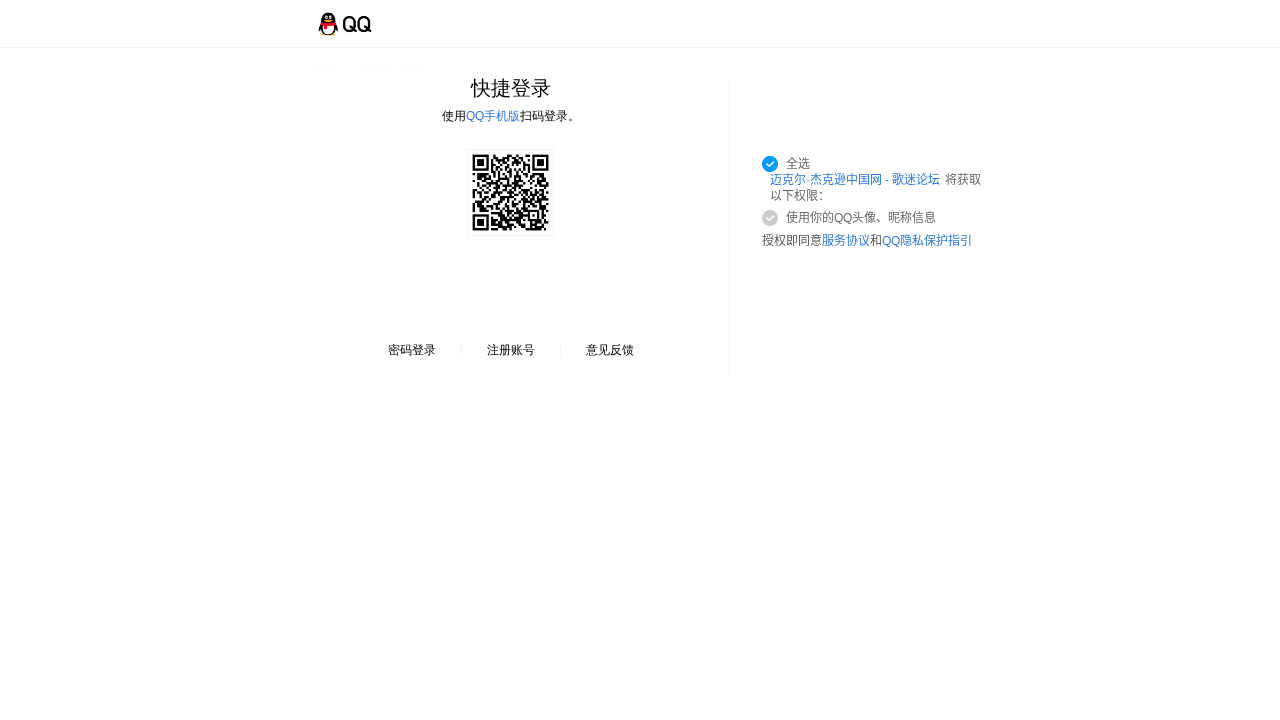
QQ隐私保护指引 (927, 241)
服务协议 (846, 241)
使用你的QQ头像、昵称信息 (861, 218)
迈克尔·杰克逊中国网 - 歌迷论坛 (855, 180)
